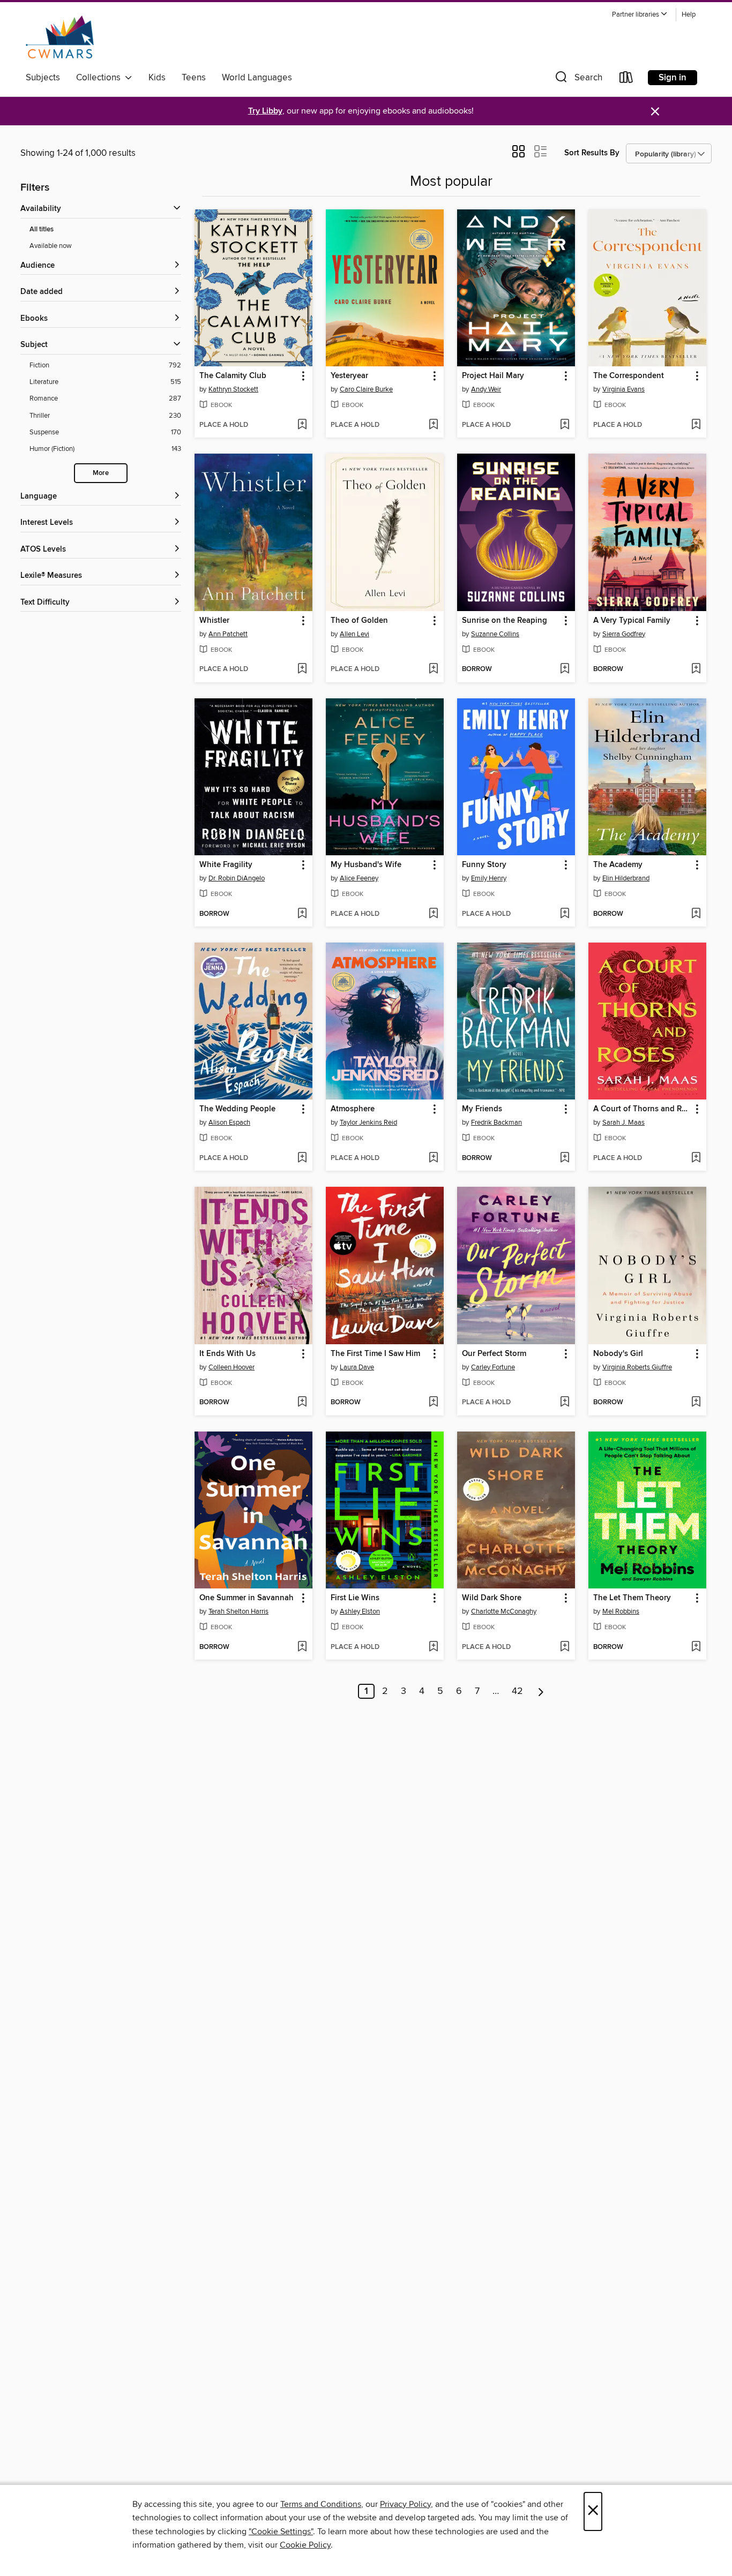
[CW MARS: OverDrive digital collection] (60, 37)
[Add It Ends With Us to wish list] (302, 1403)
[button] (640, 15)
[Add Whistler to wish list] (302, 669)
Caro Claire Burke (366, 389)
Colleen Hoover (231, 1367)
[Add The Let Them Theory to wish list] (696, 1647)
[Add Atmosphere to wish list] (433, 1158)
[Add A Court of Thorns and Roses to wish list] (696, 1158)
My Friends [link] (482, 1109)
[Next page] (541, 1691)
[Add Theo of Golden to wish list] (433, 669)
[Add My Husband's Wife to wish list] (433, 914)
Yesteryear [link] (349, 376)
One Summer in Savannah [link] (247, 1598)
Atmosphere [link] (353, 1109)
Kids (157, 78)
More (101, 473)
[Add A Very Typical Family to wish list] (696, 669)
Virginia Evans (623, 389)
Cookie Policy (305, 2545)
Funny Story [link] (484, 865)
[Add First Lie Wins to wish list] (433, 1647)
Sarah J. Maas (623, 1123)
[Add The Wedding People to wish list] (302, 1158)
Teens (194, 78)
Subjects (43, 78)
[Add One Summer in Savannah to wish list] (302, 1647)
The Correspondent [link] (629, 376)
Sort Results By (592, 153)
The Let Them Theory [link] (632, 1598)
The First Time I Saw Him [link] (375, 1354)
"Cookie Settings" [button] (281, 2532)
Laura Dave (357, 1367)
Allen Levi (354, 634)
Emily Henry (489, 878)
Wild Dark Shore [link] (492, 1598)
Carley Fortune (493, 1367)
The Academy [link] (618, 865)
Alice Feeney (359, 878)
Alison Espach (229, 1123)
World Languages (257, 78)
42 (517, 1691)
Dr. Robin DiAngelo (237, 878)
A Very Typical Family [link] (632, 621)
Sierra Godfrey (624, 634)
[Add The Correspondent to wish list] (696, 425)
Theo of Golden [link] (359, 621)
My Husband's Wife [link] (366, 865)
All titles (42, 229)
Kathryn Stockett (233, 389)
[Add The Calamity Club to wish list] (302, 425)
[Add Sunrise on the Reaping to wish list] (565, 669)
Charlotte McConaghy (504, 1611)
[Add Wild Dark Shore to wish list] (565, 1647)
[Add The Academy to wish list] (696, 914)
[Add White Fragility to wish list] (302, 914)
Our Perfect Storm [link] (494, 1354)
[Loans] (626, 80)
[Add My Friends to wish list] (565, 1158)
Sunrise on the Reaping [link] (505, 621)
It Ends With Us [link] (227, 1354)
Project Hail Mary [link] (493, 376)
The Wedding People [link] (237, 1109)
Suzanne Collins (495, 634)
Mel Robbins (621, 1611)
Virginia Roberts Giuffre (637, 1367)
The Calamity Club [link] (233, 376)
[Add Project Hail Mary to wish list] (565, 425)
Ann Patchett (228, 634)
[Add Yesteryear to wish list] (433, 425)
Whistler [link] (214, 621)
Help (689, 15)
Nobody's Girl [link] (618, 1354)
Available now (51, 246)
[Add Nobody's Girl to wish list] (696, 1403)
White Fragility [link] (226, 865)
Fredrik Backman (496, 1123)
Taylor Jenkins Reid (368, 1123)
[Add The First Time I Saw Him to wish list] (433, 1403)
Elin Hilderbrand (626, 878)
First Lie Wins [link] (355, 1598)
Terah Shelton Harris (238, 1611)
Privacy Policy (405, 2504)
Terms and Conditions (321, 2504)
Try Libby (265, 111)
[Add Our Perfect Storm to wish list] (565, 1403)
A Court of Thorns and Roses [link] (642, 1109)
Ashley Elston (360, 1611)
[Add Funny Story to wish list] (565, 914)
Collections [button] (100, 78)
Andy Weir (486, 389)
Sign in (673, 78)
